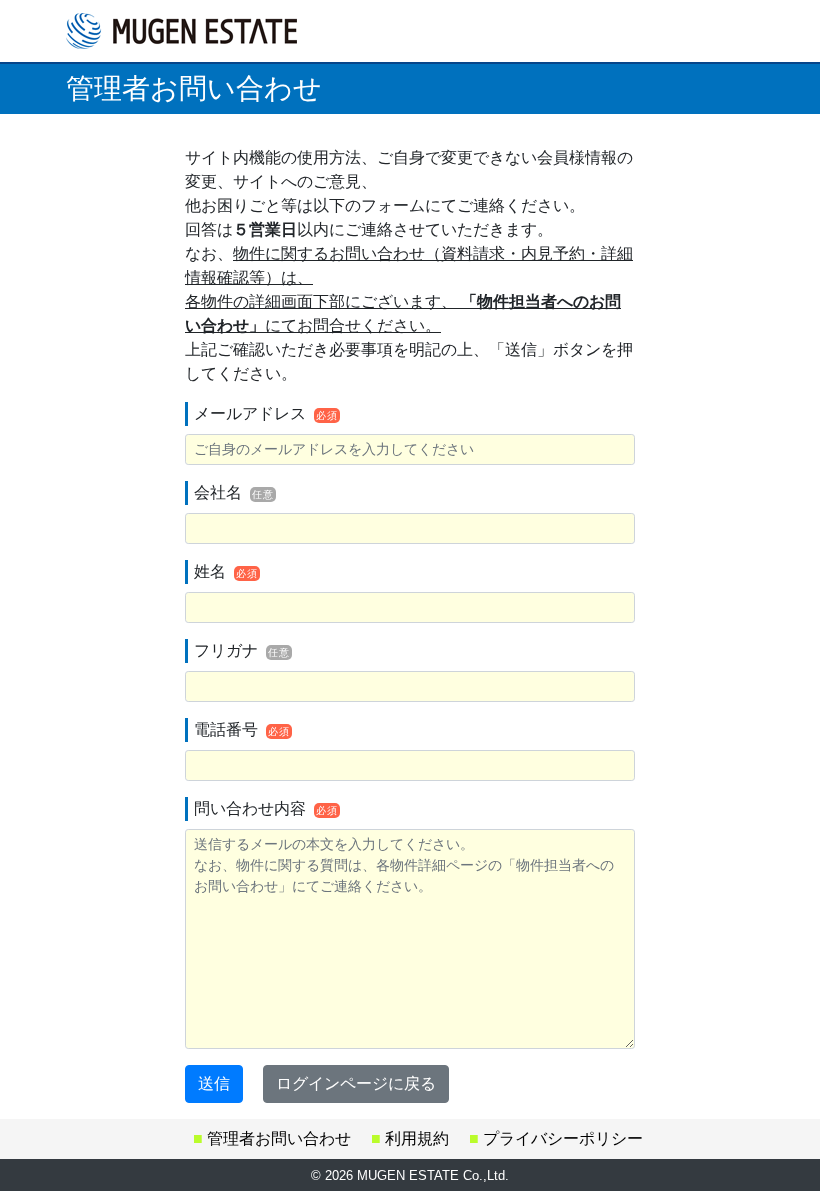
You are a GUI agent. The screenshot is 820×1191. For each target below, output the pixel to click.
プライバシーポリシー (563, 1138)
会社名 (234, 492)
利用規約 (417, 1138)
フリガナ (242, 650)
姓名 (226, 571)
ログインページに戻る (356, 1083)
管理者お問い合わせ (279, 1138)
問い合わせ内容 (266, 808)
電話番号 (242, 729)
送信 (214, 1083)
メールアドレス (266, 413)
